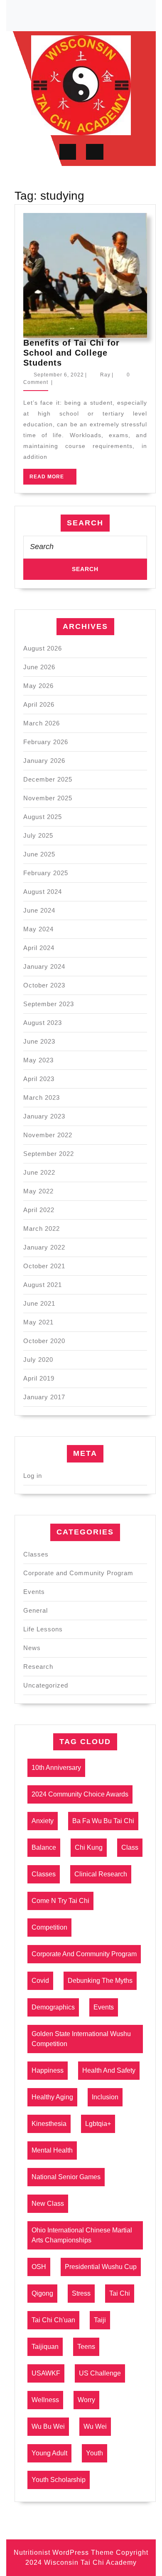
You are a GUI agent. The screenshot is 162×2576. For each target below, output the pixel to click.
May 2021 (38, 1322)
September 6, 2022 (59, 375)
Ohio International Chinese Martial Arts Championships (82, 2235)
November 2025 (48, 798)
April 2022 (39, 1210)
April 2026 (39, 704)
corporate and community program (84, 1954)
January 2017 (44, 1397)
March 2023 (42, 1097)
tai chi (120, 2293)
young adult (49, 2453)
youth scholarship (59, 2480)
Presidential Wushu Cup (101, 2267)
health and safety (109, 2070)
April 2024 (39, 948)
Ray (105, 375)
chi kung (89, 1847)
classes (44, 1874)
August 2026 (43, 648)
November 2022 (48, 1135)
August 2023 (43, 1023)
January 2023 (44, 1116)
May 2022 (38, 1191)
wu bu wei (48, 2426)
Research (38, 1667)
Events (34, 1592)
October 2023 (44, 985)
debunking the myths (100, 1981)
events (104, 2007)
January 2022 (44, 1247)
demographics (53, 2007)
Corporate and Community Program (78, 1573)
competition (49, 1927)
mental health (52, 2150)
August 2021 (43, 1285)
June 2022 (39, 1172)
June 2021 (39, 1303)
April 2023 (39, 1079)
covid (40, 1981)
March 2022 (42, 1229)
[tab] (68, 152)
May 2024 (38, 929)
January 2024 (44, 966)
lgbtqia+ (98, 2124)
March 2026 (42, 723)
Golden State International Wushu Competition (81, 2039)
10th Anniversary (56, 1768)
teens (86, 2347)
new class (48, 2204)
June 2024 (39, 910)
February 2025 (46, 873)
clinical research (101, 1874)
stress (81, 2293)
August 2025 (43, 817)
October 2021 (44, 1266)
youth (94, 2453)
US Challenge (100, 2373)
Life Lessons (43, 1629)
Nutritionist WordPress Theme (64, 2552)
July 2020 (38, 1360)
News (32, 1648)
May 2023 (38, 1060)
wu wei (95, 2426)
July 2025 (38, 835)
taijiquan (45, 2347)
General (36, 1610)
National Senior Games (66, 2177)
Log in (33, 1476)
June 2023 (39, 1041)
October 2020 (44, 1341)
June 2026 (39, 667)
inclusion (105, 2097)
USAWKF (46, 2373)
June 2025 (39, 854)
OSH (39, 2267)
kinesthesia (49, 2124)
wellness (45, 2400)
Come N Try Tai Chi (60, 1901)
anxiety (43, 1821)
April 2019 (39, 1378)
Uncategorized (46, 1685)
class (130, 1847)
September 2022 (49, 1154)
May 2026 (38, 686)
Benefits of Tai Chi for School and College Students (71, 353)
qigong (42, 2293)
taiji (100, 2320)
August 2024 (43, 892)
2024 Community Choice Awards (80, 1794)
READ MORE (53, 479)
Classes (36, 1554)
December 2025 (48, 779)
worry (86, 2400)
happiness (48, 2070)
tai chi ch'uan (53, 2320)
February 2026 (46, 742)
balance (44, 1847)
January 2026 (44, 761)
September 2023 (49, 1004)
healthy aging (52, 2097)
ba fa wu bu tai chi (103, 1821)
